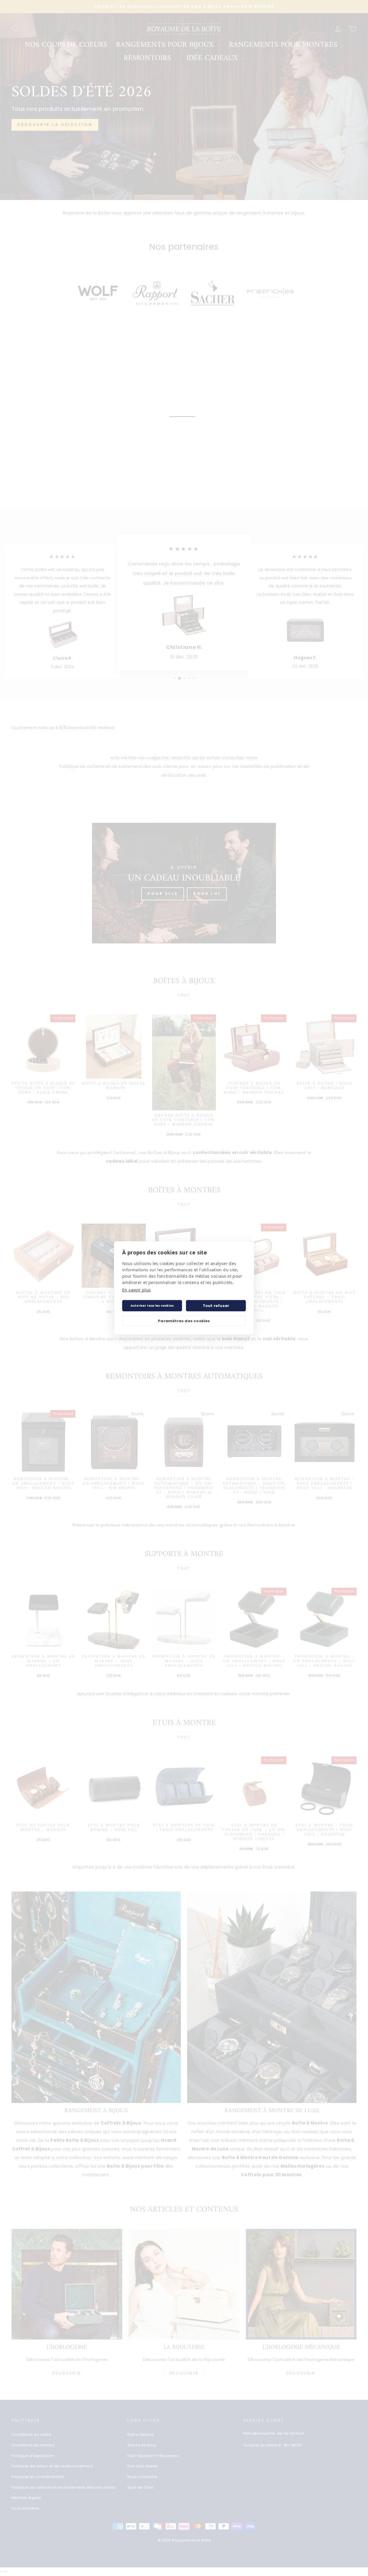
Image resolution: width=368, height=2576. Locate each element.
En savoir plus (136, 1290)
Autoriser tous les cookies (152, 1306)
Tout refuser (216, 1306)
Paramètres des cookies (184, 1321)
